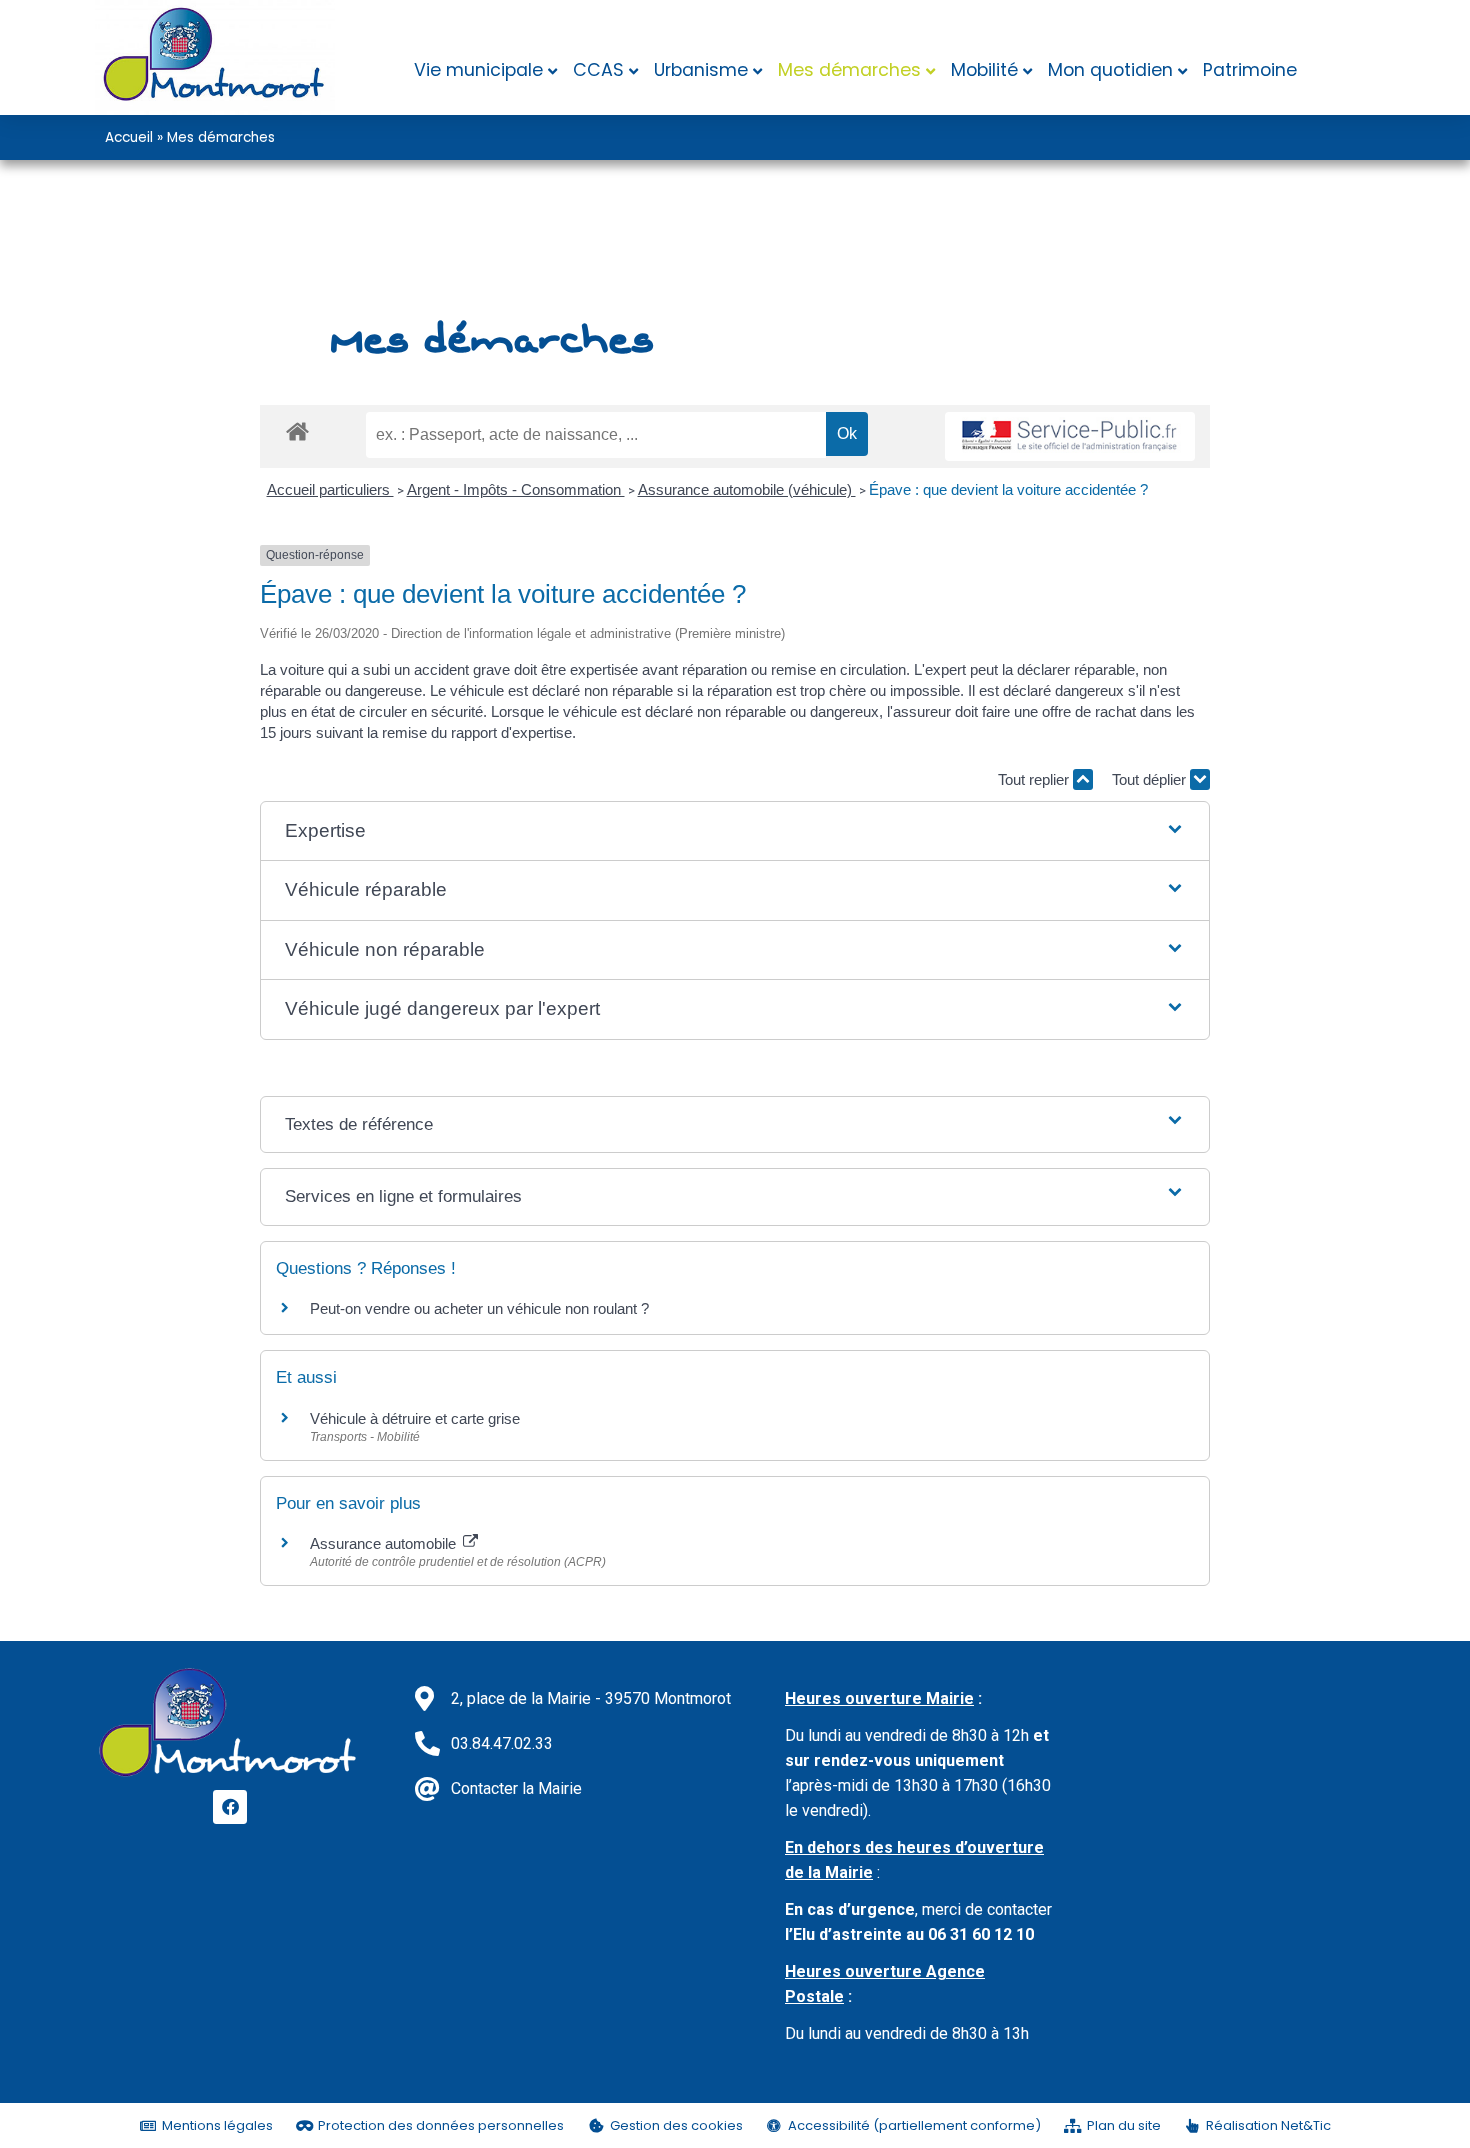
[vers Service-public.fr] (1070, 436)
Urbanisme (701, 70)
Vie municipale (478, 70)
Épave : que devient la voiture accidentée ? (1008, 489)
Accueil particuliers (330, 489)
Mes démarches (849, 70)
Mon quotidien (1110, 70)
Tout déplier (1151, 779)
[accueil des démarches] (297, 430)
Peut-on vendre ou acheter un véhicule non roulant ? (479, 1308)
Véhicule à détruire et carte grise (415, 1418)
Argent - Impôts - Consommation (516, 489)
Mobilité (984, 70)
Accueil (129, 137)
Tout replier (1035, 779)
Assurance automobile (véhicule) (747, 489)
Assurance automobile (385, 1543)
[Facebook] (230, 1807)
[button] (734, 831)
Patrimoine (1250, 70)
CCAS (598, 70)
